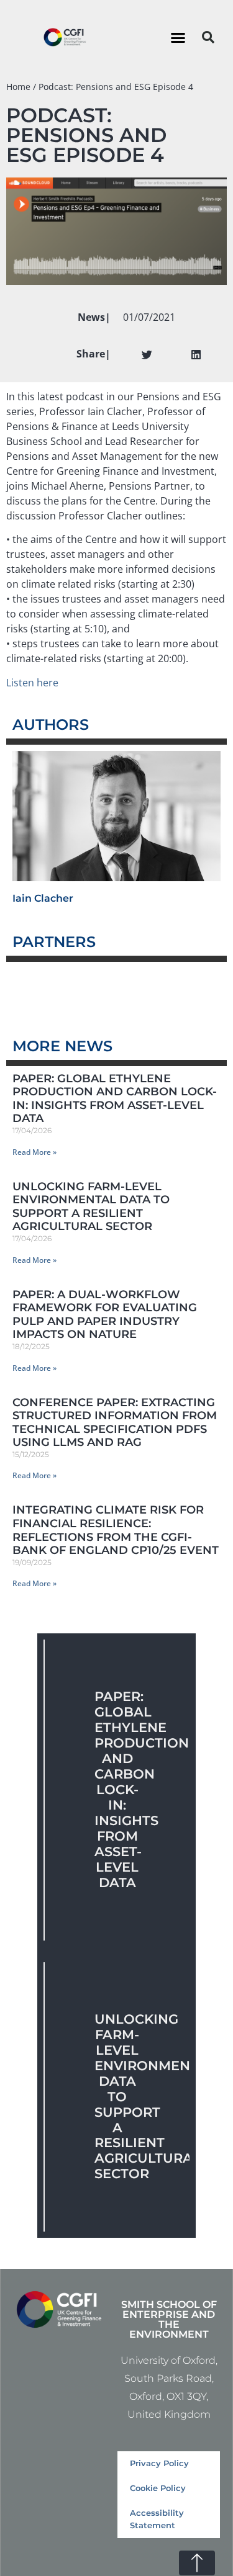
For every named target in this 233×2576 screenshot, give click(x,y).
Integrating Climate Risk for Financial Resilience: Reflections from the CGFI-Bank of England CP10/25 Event (116, 1530)
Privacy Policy (159, 2463)
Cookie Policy (158, 2488)
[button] (178, 37)
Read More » (34, 1152)
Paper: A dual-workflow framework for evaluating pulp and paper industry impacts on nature (105, 1315)
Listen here (32, 683)
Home (18, 87)
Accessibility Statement (157, 2519)
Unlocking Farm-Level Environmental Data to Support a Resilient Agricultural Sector (91, 1207)
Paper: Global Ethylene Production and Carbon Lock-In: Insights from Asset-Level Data (115, 1099)
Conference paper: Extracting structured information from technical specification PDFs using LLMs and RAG (115, 1423)
